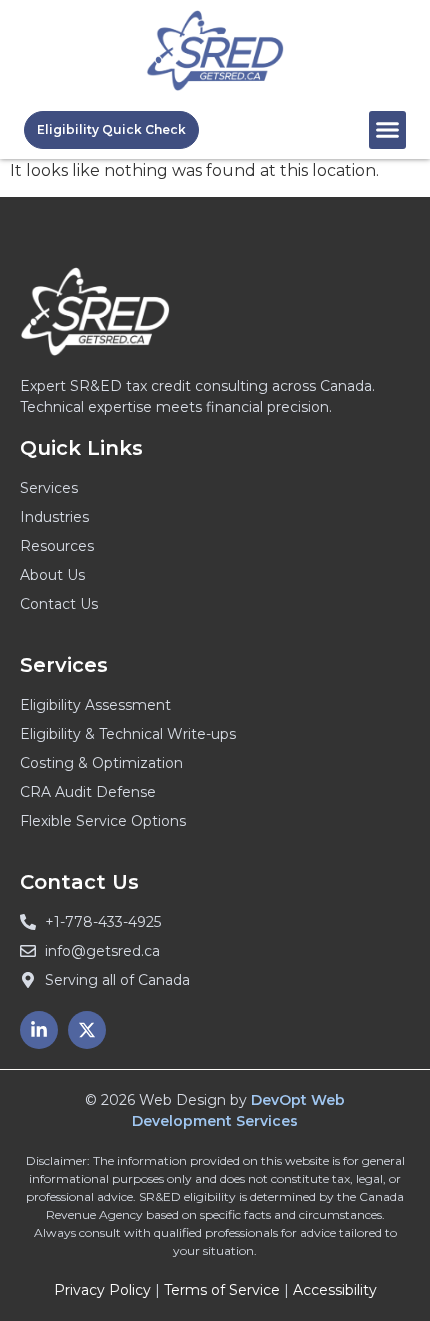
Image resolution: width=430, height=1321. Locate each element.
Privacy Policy (102, 1290)
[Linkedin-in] (39, 1030)
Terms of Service (222, 1290)
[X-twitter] (87, 1030)
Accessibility (335, 1290)
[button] (388, 130)
